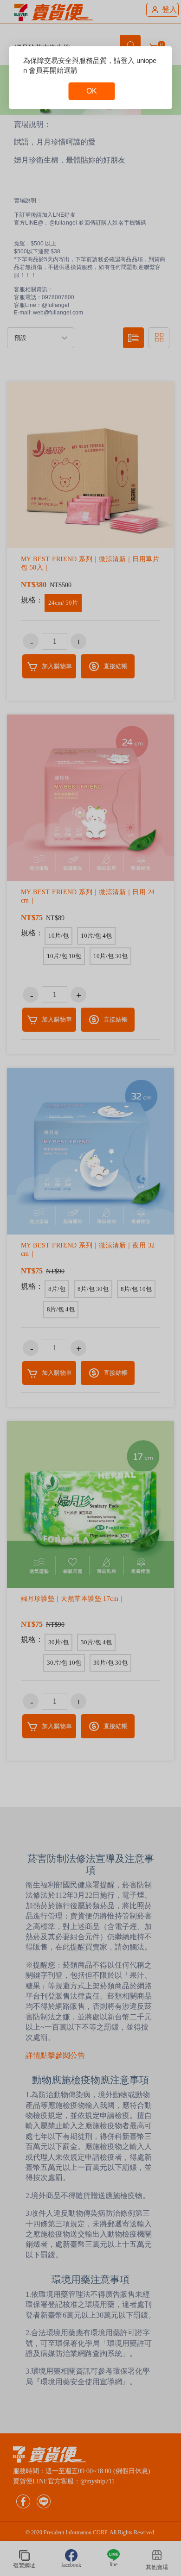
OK (92, 91)
